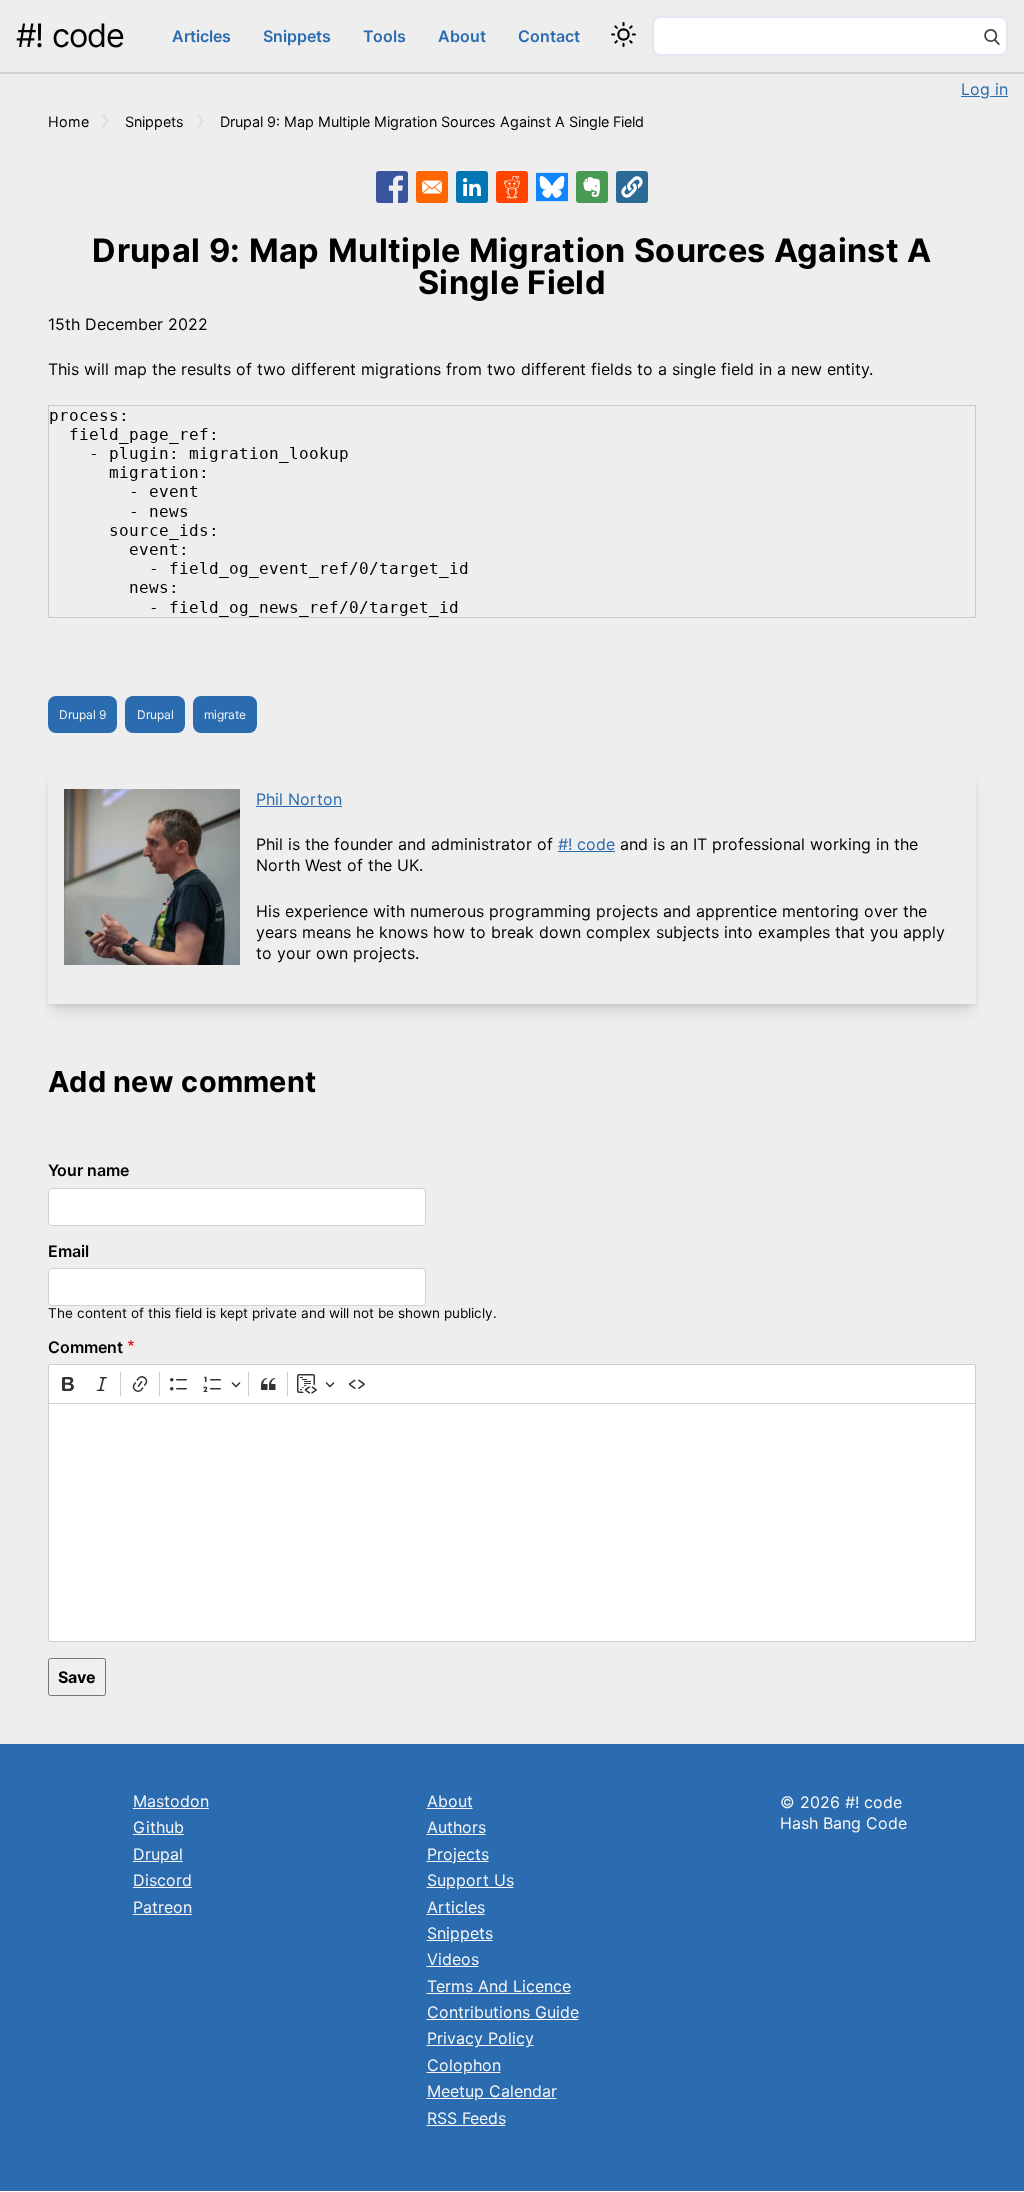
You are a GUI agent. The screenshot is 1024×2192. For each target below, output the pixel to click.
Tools (384, 36)
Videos (453, 1959)
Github (158, 1827)
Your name (88, 1170)
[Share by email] (432, 187)
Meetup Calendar (492, 2091)
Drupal (155, 714)
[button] (632, 187)
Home (68, 121)
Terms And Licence (499, 1986)
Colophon (464, 2065)
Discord (162, 1880)
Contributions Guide (503, 2012)
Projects (458, 1854)
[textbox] (512, 1522)
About (462, 36)
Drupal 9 (82, 714)
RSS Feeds (466, 2118)
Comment (85, 1347)
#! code (70, 35)
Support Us (470, 1880)
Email (68, 1251)
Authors (456, 1827)
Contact (549, 36)
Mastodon (171, 1801)
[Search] (992, 38)
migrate (225, 714)
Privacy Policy (480, 2038)
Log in (984, 89)
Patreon (162, 1907)
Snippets (297, 36)
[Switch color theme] (623, 34)
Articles (201, 36)
